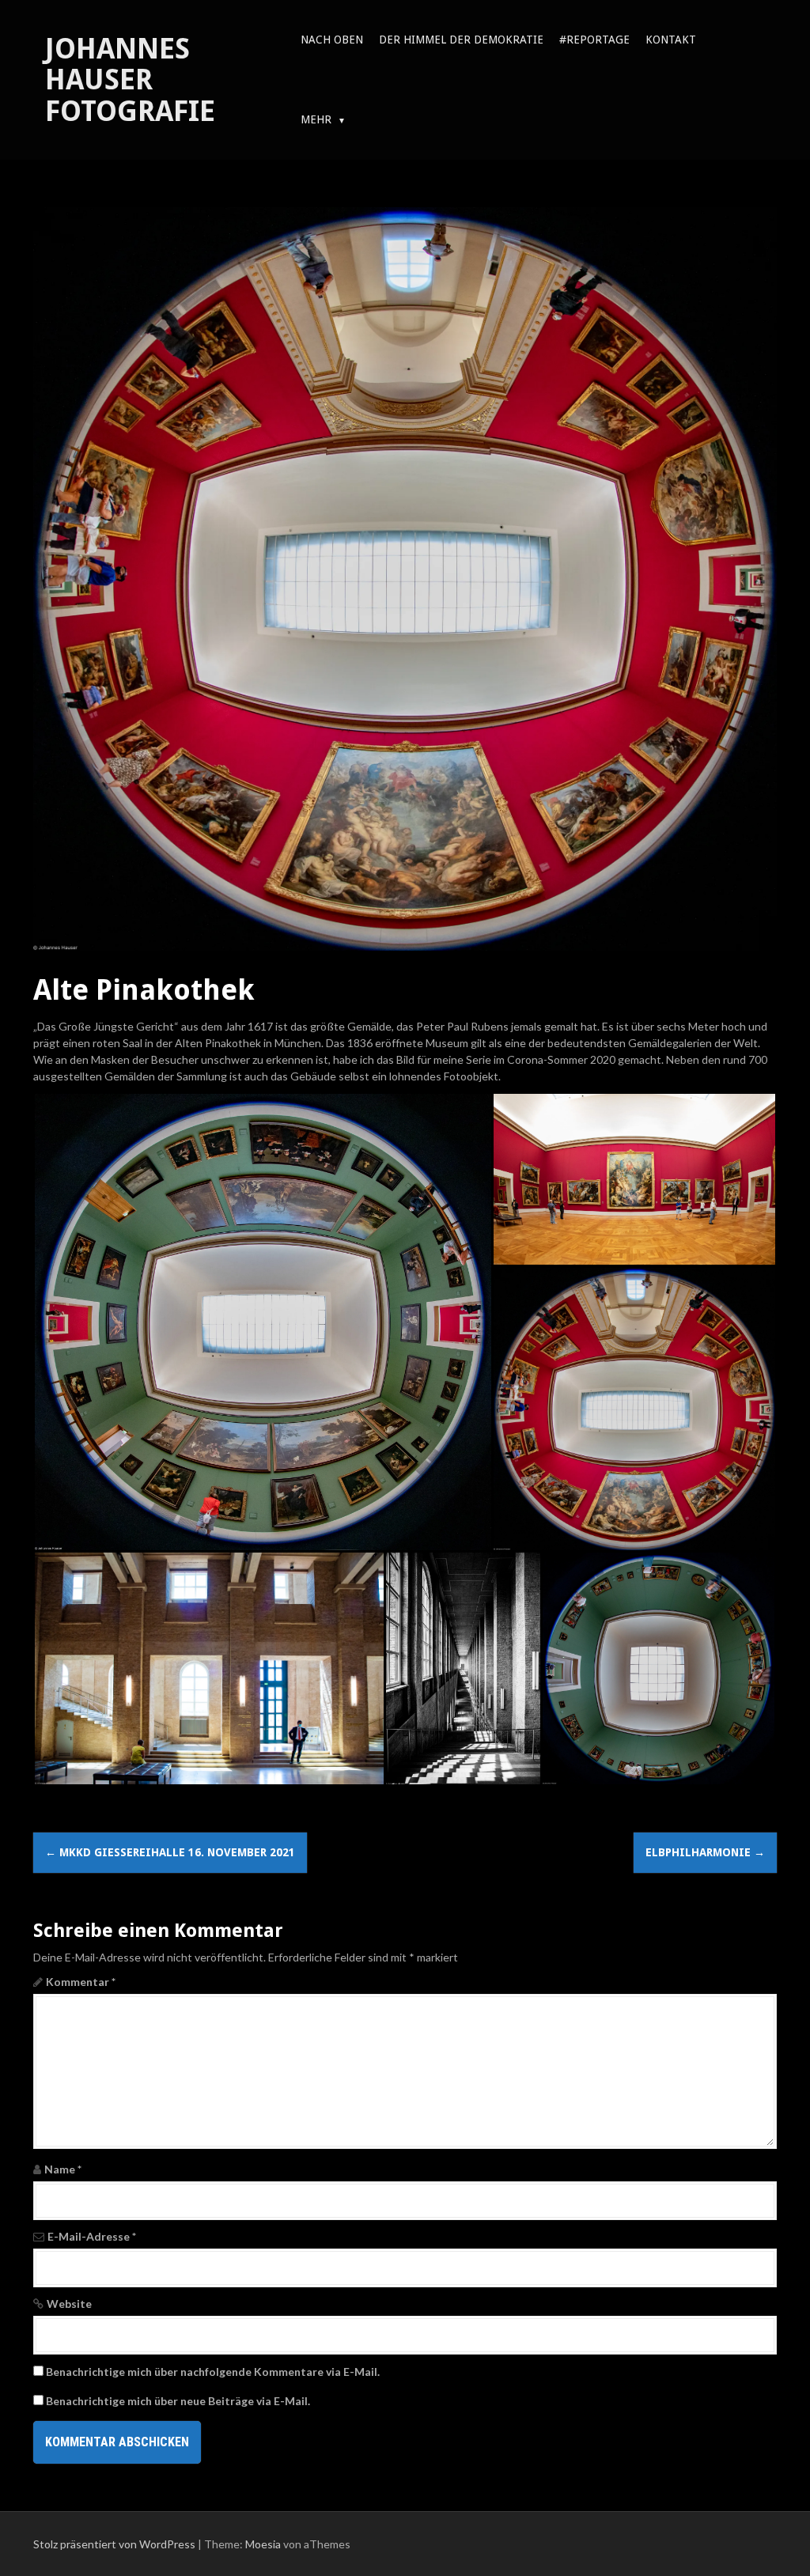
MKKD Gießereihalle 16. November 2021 (170, 1852)
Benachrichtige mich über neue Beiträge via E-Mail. (178, 2401)
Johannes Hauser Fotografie (130, 80)
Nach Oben (332, 40)
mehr (316, 119)
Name (63, 2169)
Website (69, 2304)
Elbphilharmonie (705, 1852)
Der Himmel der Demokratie (461, 40)
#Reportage (594, 40)
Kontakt (671, 40)
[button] (263, 1322)
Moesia (263, 2544)
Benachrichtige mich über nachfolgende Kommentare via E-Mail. (213, 2372)
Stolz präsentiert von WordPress (114, 2544)
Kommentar (81, 1982)
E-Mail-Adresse (92, 2236)
